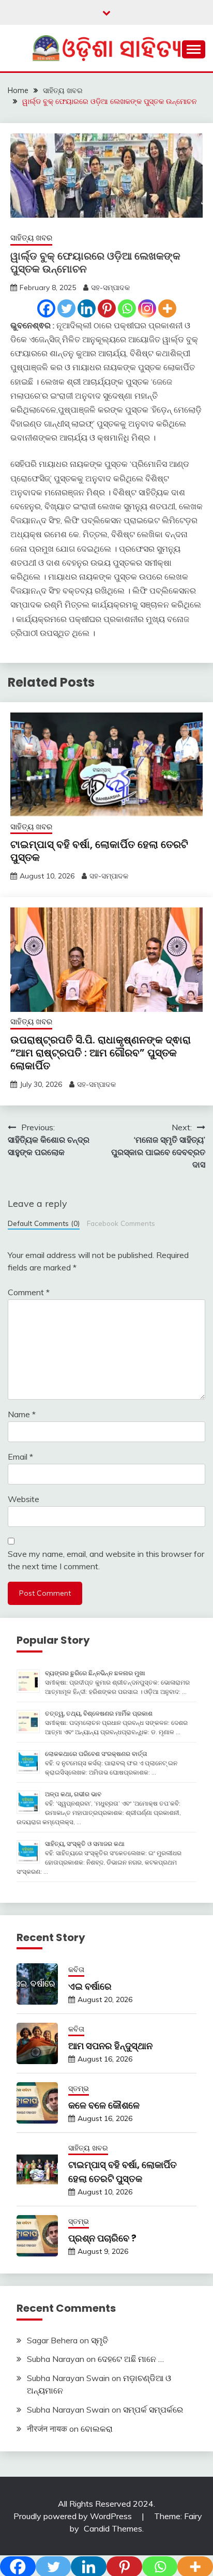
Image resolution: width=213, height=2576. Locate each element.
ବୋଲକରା (97, 2429)
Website (24, 1499)
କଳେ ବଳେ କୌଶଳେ (104, 2105)
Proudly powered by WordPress (74, 2516)
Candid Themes (113, 2528)
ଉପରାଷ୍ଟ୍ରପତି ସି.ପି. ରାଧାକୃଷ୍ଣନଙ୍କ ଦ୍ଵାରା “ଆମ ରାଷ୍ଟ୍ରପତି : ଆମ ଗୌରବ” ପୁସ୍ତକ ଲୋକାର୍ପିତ (101, 1053)
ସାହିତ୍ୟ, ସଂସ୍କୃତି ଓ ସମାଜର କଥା (85, 1844)
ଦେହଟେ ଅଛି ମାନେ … (131, 2359)
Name (22, 1414)
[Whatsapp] (127, 308)
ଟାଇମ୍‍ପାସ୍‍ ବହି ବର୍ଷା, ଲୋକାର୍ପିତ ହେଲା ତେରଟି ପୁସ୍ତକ (99, 851)
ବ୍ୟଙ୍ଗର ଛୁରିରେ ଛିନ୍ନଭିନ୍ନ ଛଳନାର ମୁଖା (95, 1673)
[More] (167, 308)
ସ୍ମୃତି (100, 2340)
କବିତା (76, 1969)
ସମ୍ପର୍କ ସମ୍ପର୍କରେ (153, 2410)
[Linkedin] (87, 308)
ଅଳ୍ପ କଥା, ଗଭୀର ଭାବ (73, 1794)
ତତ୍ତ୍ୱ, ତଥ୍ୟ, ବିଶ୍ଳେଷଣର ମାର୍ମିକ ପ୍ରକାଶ (99, 1713)
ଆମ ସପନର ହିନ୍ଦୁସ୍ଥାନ (110, 2046)
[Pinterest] (107, 308)
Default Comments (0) (44, 1223)
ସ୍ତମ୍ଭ (79, 2088)
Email (20, 1457)
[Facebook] (46, 308)
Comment (29, 1292)
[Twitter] (66, 308)
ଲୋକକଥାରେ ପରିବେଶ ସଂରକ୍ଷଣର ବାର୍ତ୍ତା (96, 1754)
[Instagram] (147, 308)
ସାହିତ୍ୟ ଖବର (31, 238)
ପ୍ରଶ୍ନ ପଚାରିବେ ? (102, 2238)
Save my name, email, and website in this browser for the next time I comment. (106, 1560)
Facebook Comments (121, 1223)
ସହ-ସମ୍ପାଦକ (110, 287)
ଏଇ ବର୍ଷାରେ (90, 1986)
